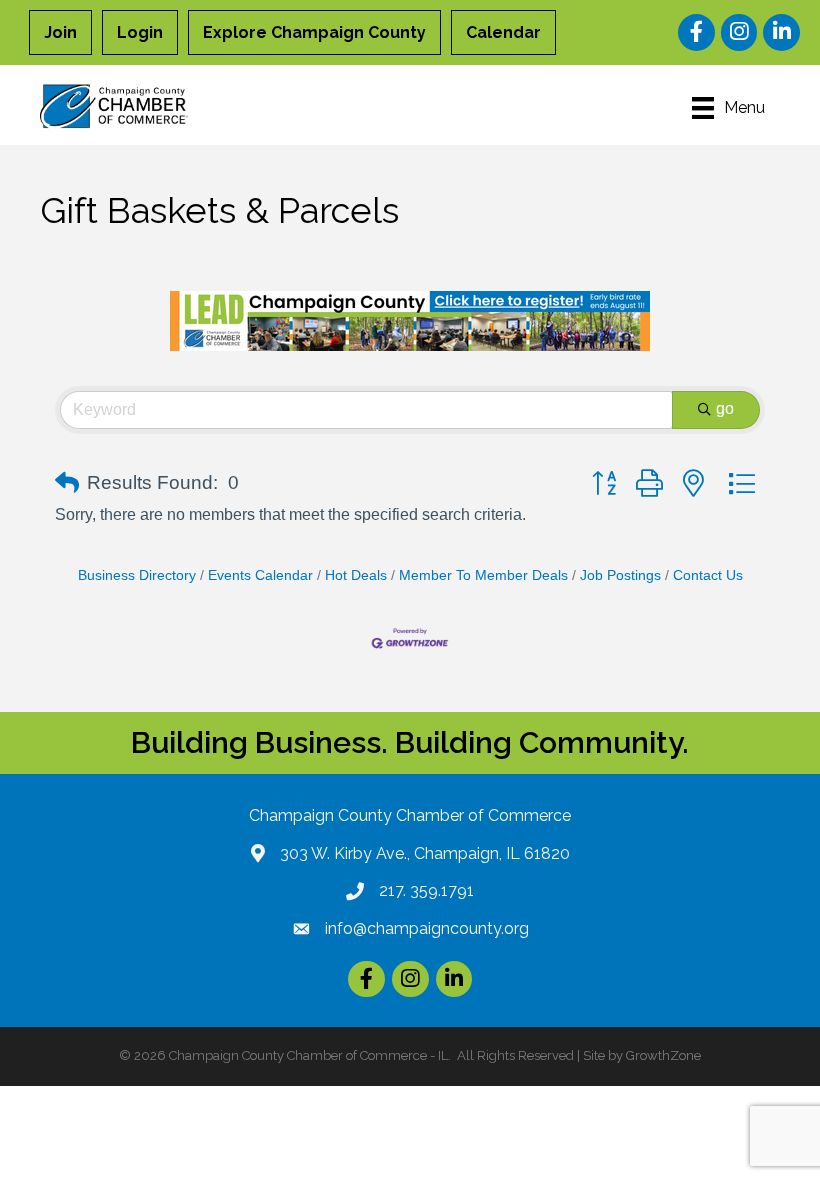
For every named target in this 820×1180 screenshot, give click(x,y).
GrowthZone (663, 1055)
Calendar (503, 32)
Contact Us (708, 575)
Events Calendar (260, 575)
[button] (67, 483)
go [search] (725, 408)
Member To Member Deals (483, 575)
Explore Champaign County (314, 32)
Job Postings (620, 575)
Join (60, 32)
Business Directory (137, 575)
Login (140, 32)
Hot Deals (356, 575)
